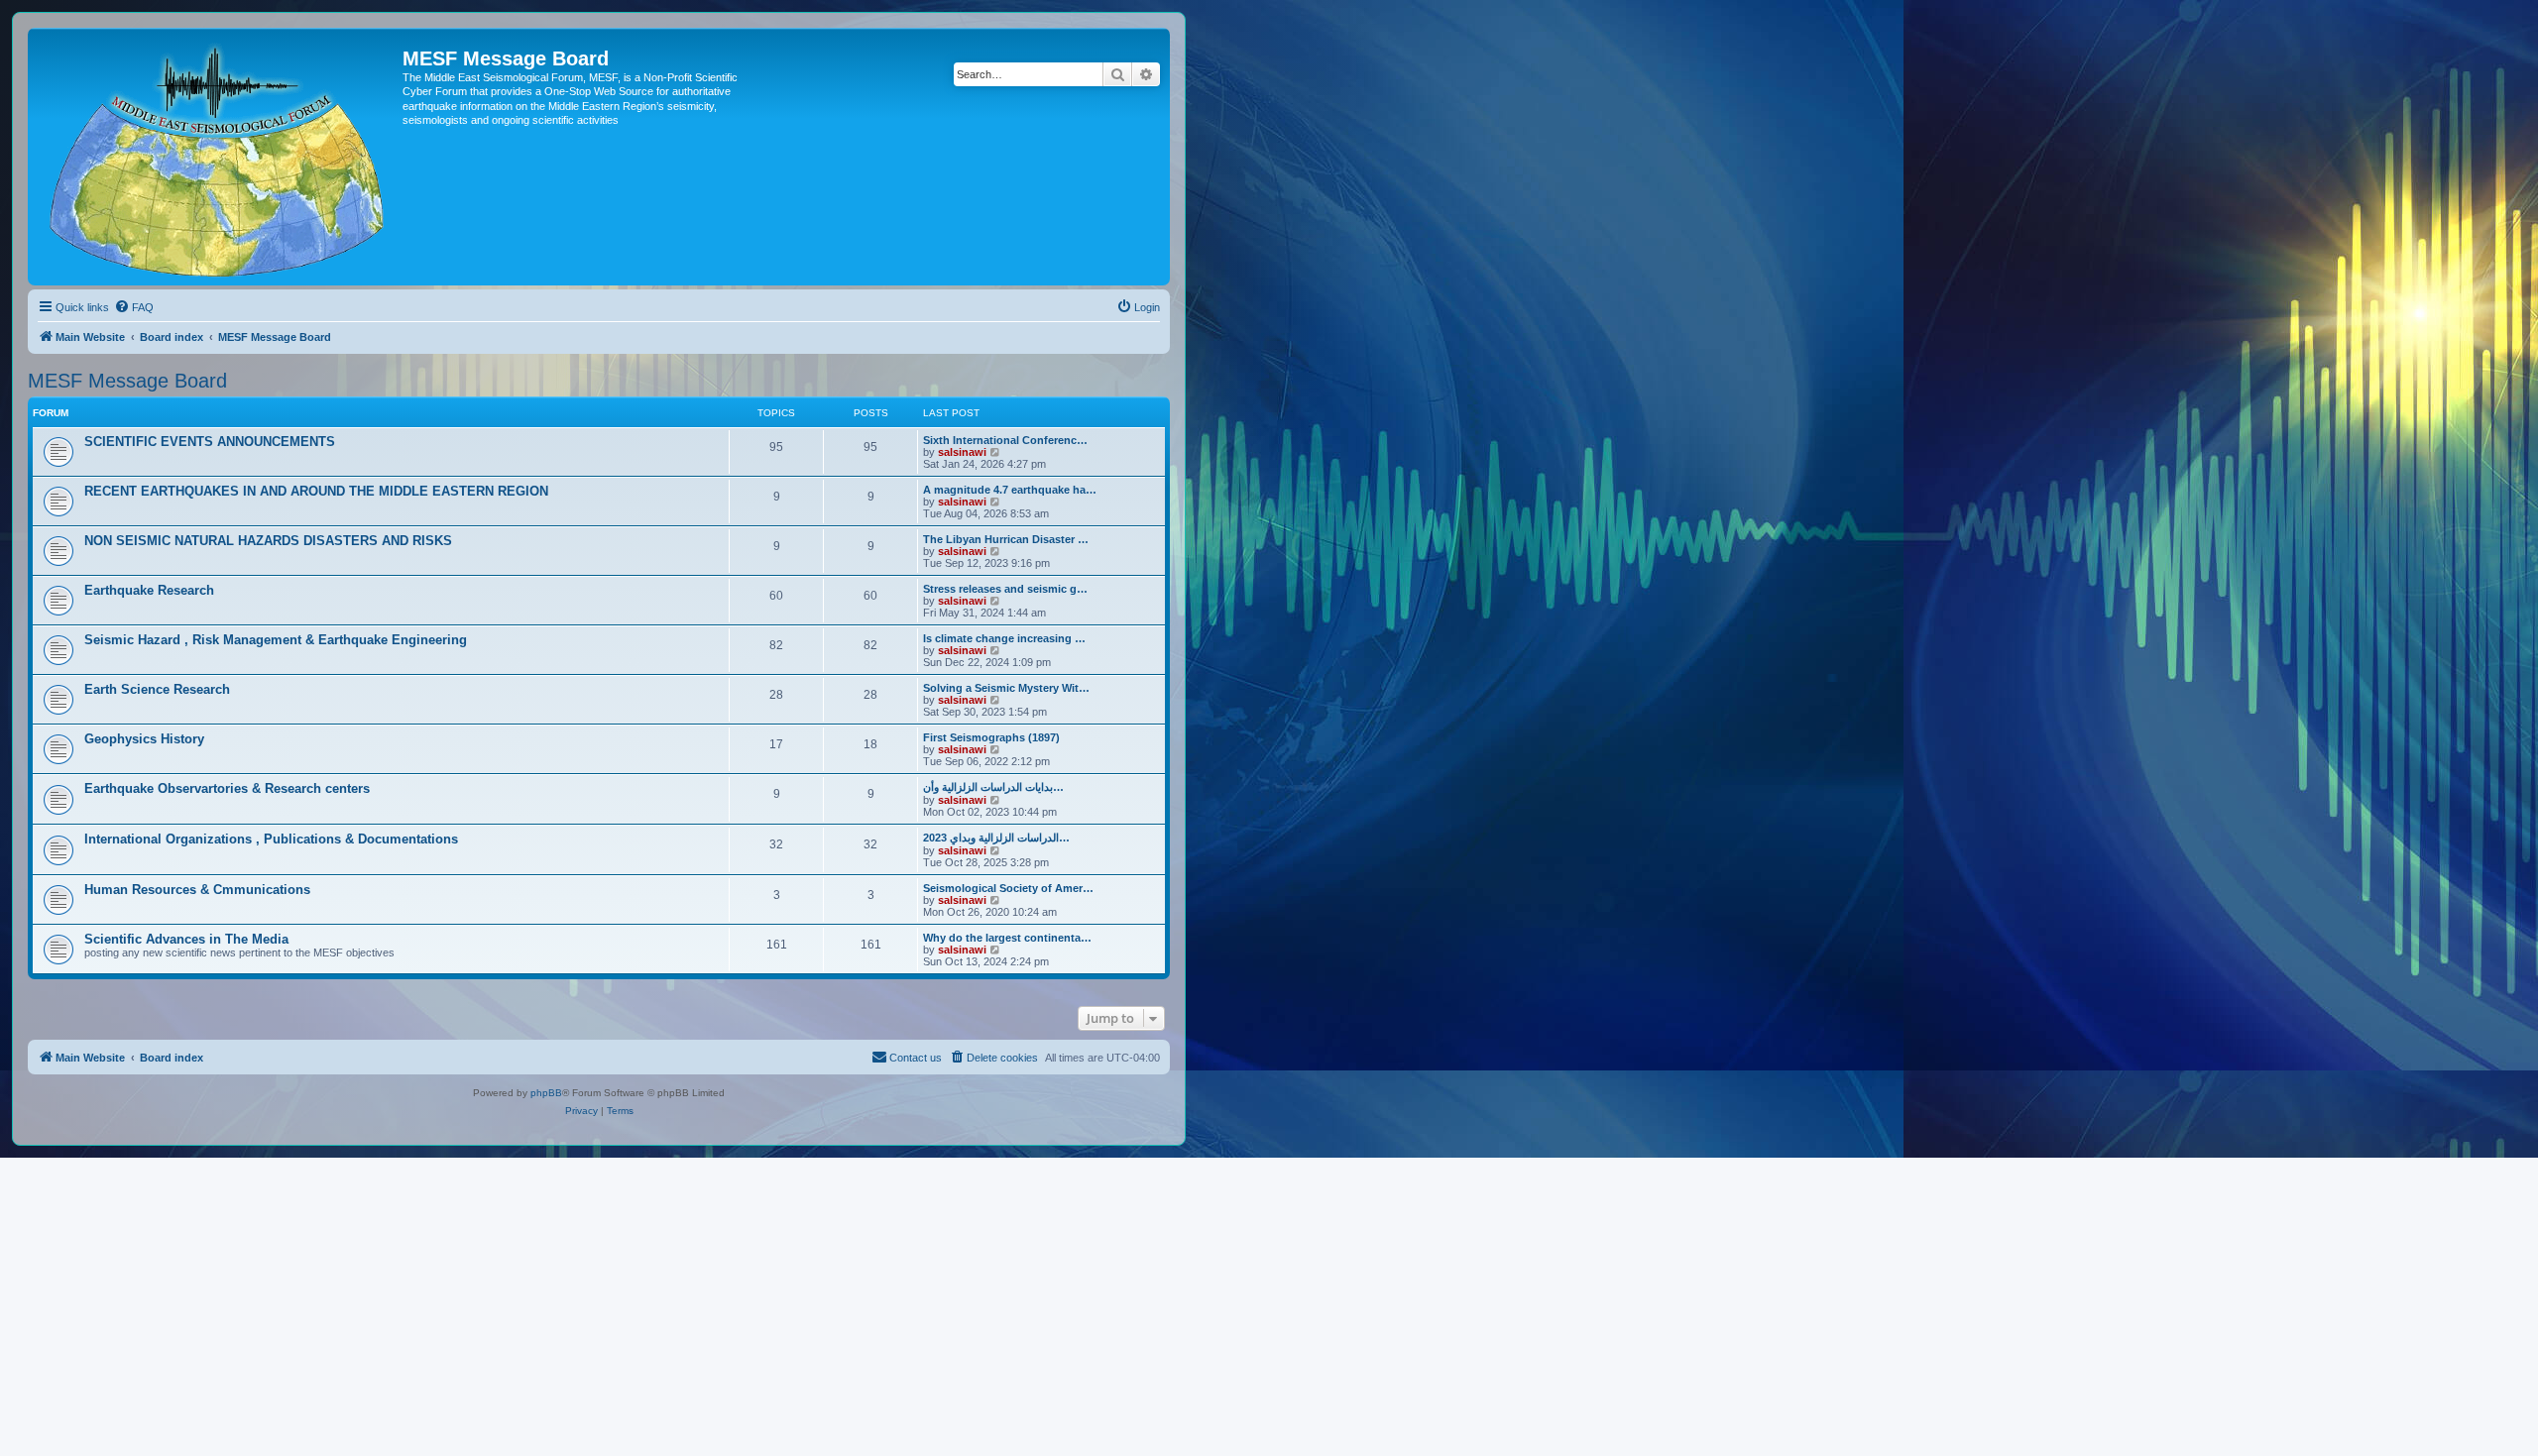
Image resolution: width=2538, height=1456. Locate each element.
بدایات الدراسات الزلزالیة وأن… (993, 787)
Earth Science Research (157, 689)
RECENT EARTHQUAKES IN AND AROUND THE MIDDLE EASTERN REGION (316, 491)
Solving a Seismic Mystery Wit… (1006, 688)
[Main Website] (218, 157)
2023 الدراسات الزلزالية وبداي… (996, 838)
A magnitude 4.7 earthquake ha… (1010, 490)
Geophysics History (144, 739)
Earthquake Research (149, 590)
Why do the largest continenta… (1007, 938)
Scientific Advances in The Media (186, 939)
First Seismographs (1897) (991, 737)
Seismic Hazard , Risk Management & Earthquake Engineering (276, 640)
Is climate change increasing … (1004, 638)
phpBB (546, 1093)
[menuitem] (134, 307)
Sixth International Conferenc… (1005, 440)
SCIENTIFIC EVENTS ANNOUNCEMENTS (210, 442)
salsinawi (962, 452)
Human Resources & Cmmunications (197, 890)
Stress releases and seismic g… (1005, 589)
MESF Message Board (127, 381)
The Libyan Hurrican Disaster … (1006, 539)
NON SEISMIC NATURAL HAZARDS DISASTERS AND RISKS (268, 541)
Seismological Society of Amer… (1008, 888)
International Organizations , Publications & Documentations (271, 839)
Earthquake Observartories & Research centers (227, 788)
